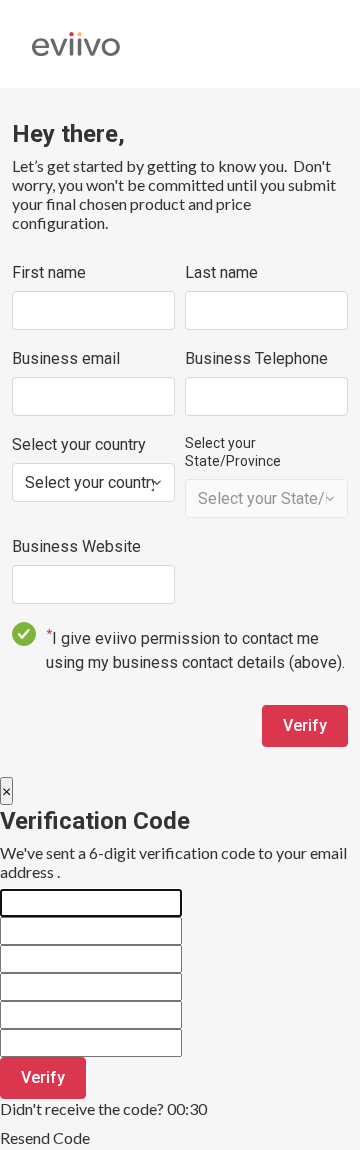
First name (49, 272)
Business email (66, 358)
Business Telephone (256, 358)
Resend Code (45, 1137)
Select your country (79, 444)
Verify (305, 725)
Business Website (76, 546)
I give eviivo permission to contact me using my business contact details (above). (195, 649)
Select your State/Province (233, 452)
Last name (221, 272)
